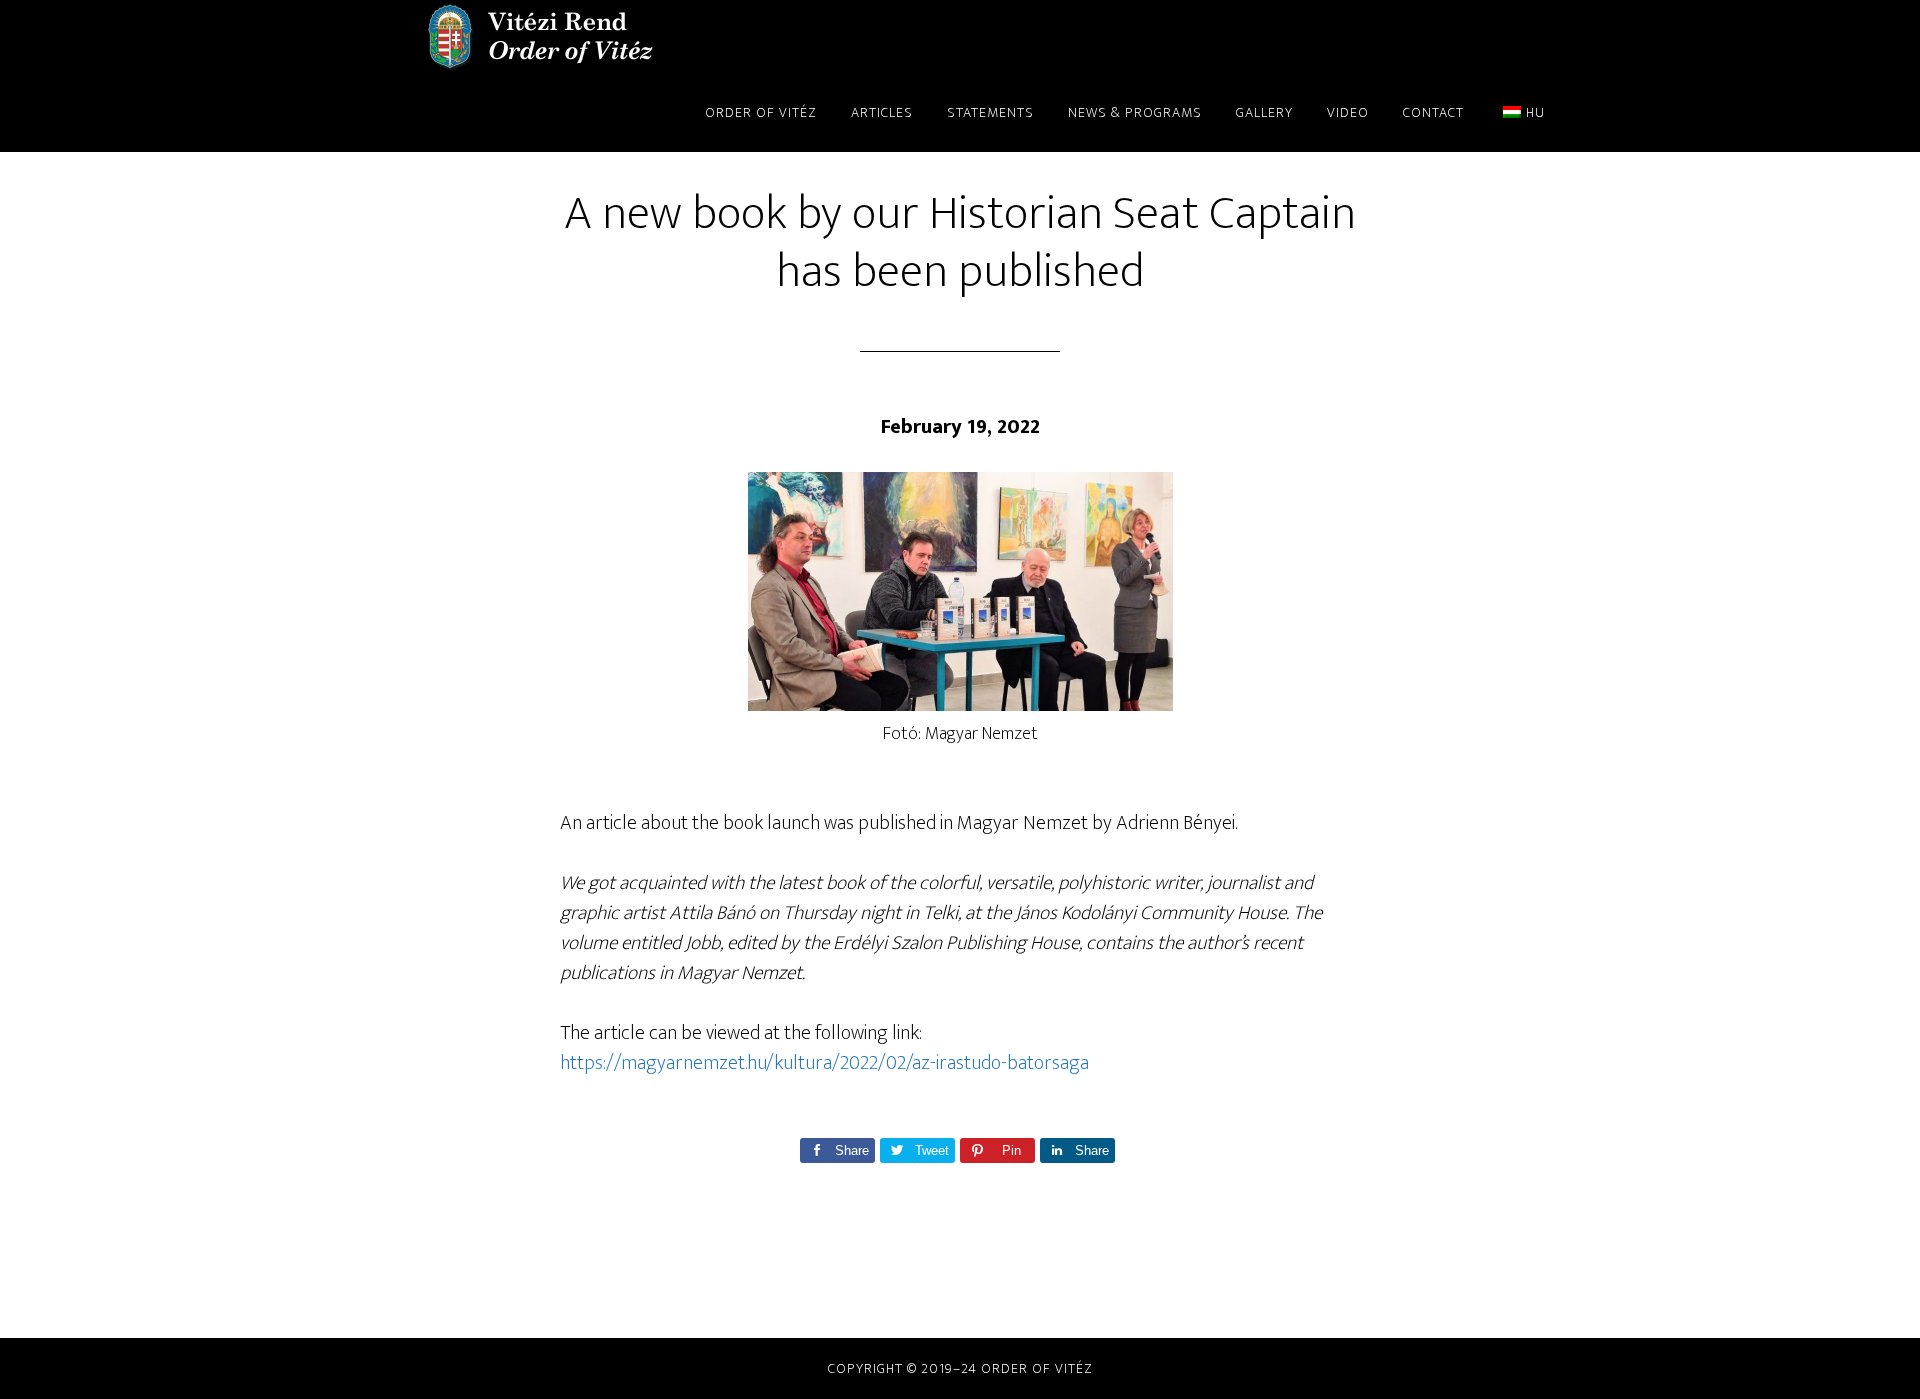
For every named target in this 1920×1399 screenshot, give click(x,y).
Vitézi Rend (540, 38)
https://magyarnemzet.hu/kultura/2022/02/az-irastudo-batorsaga (824, 1063)
